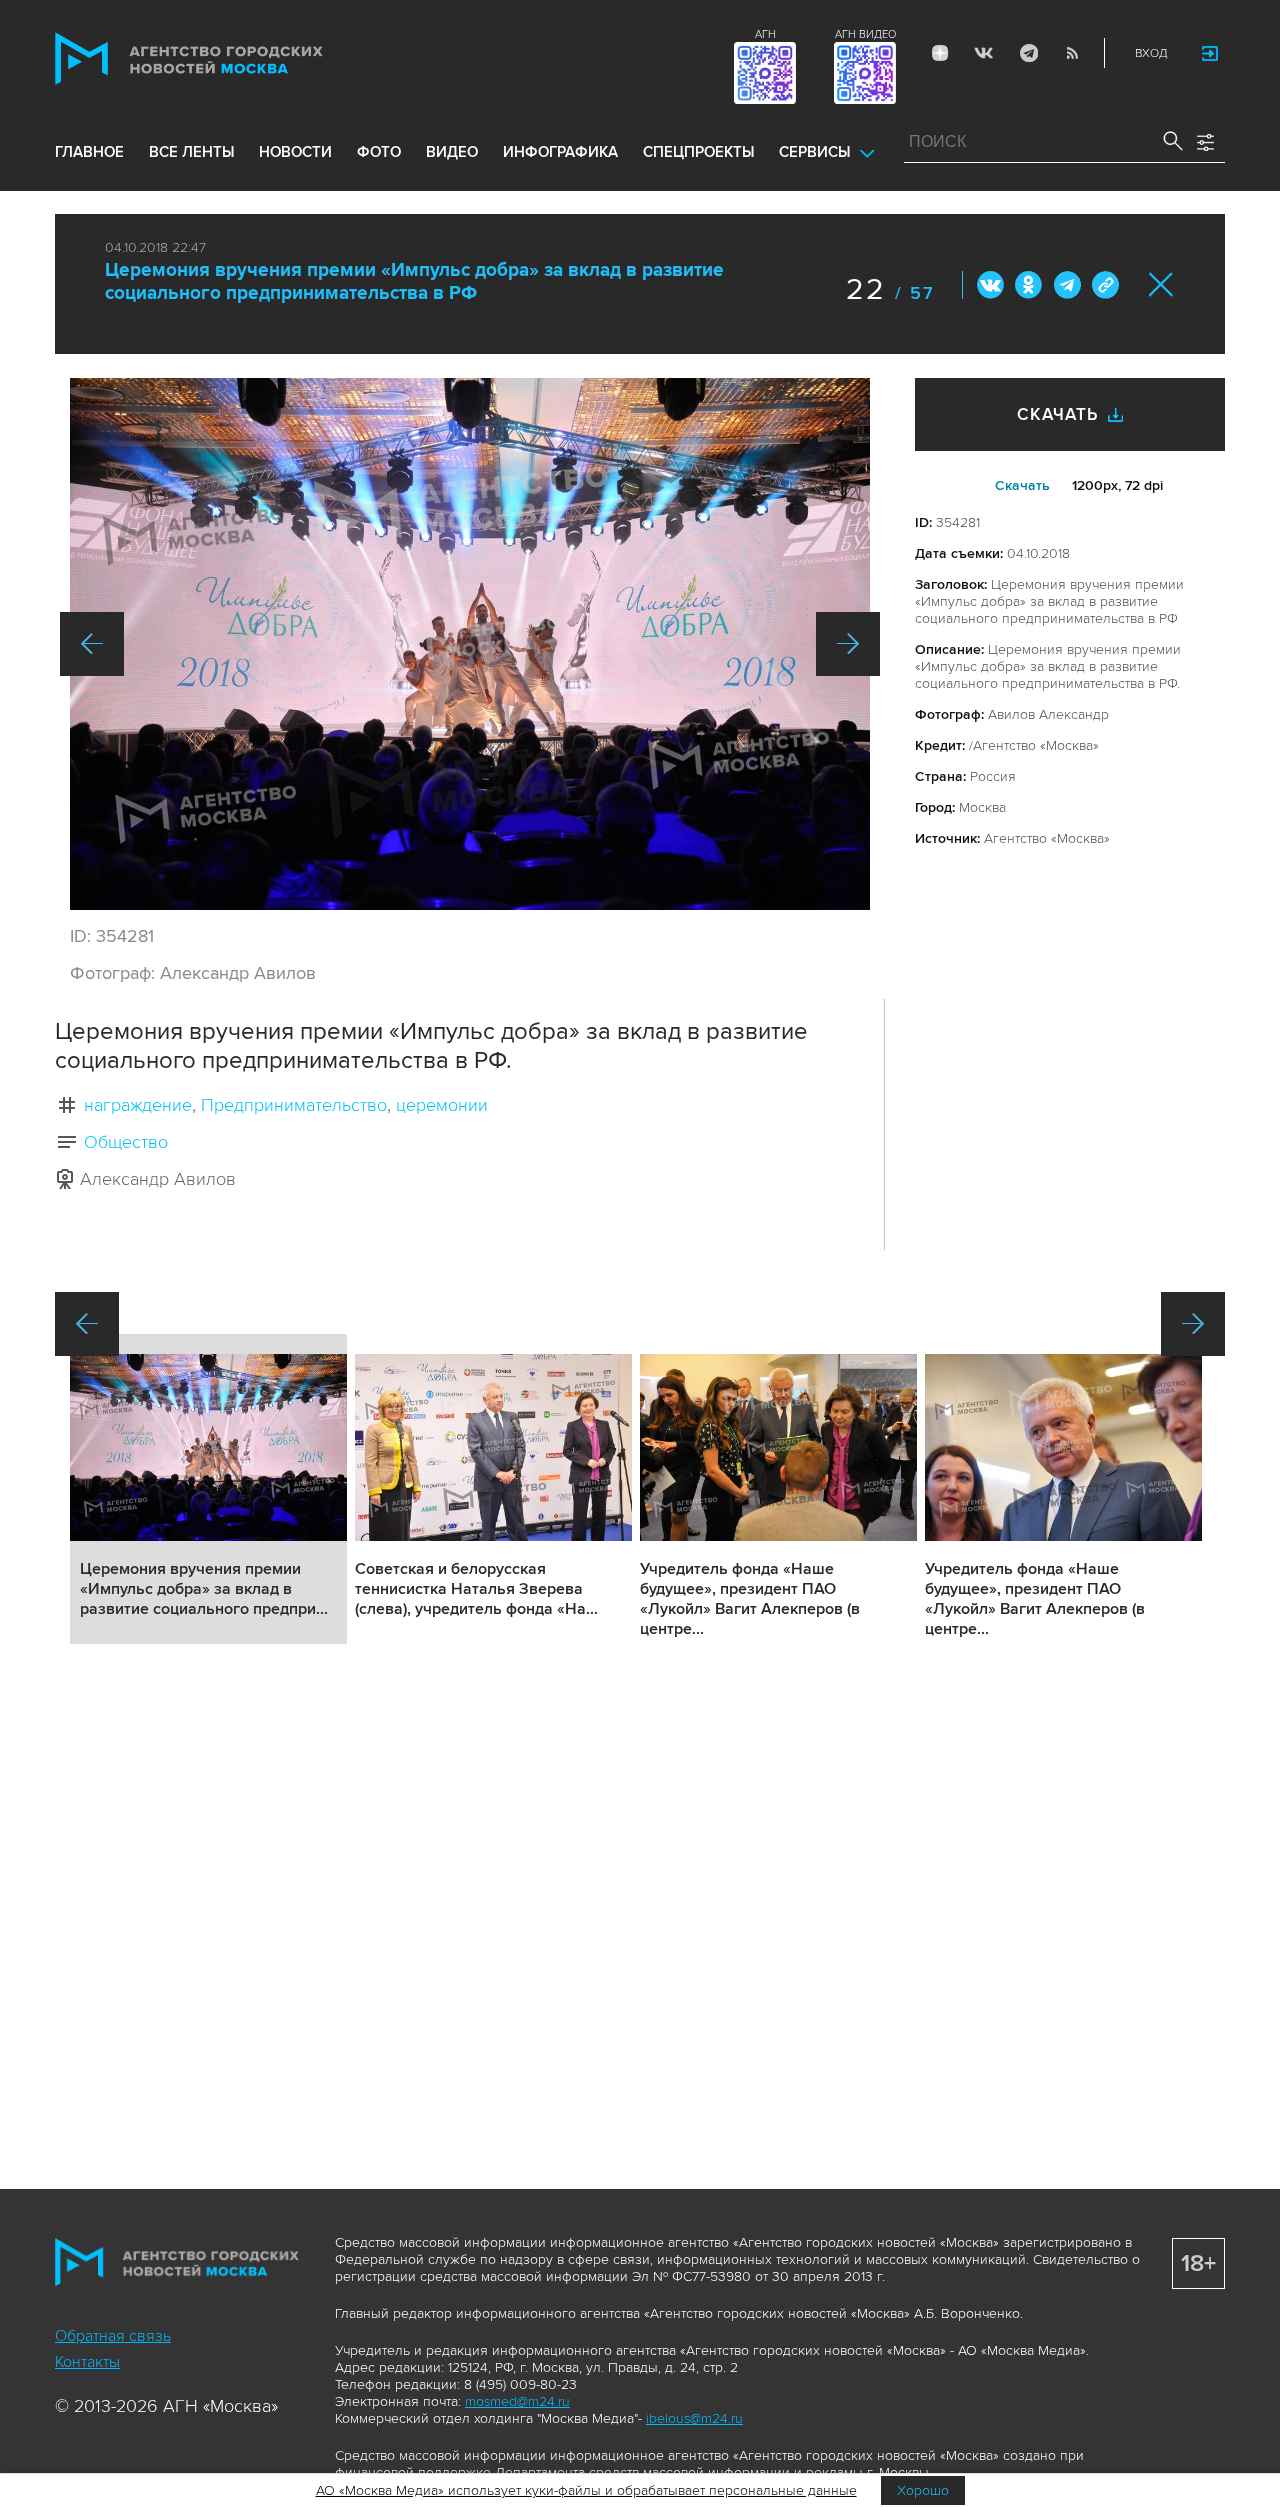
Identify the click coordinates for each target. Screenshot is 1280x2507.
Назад (92, 644)
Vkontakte (984, 53)
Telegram (1028, 53)
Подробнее (208, 1489)
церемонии (442, 1105)
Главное (89, 152)
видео (452, 152)
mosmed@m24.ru (517, 2401)
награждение (138, 1105)
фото (379, 152)
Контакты (87, 2362)
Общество (126, 1142)
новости (295, 152)
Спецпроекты (698, 152)
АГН (765, 34)
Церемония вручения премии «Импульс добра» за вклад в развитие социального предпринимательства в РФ (414, 282)
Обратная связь (113, 2336)
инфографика (560, 152)
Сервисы (814, 152)
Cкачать (1022, 485)
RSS (1072, 53)
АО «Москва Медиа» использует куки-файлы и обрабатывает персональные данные (586, 2490)
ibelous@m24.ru (694, 2418)
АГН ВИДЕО (865, 34)
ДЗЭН (940, 53)
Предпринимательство (294, 1105)
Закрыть (1161, 284)
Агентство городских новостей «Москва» (227, 58)
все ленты (191, 152)
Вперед (848, 644)
